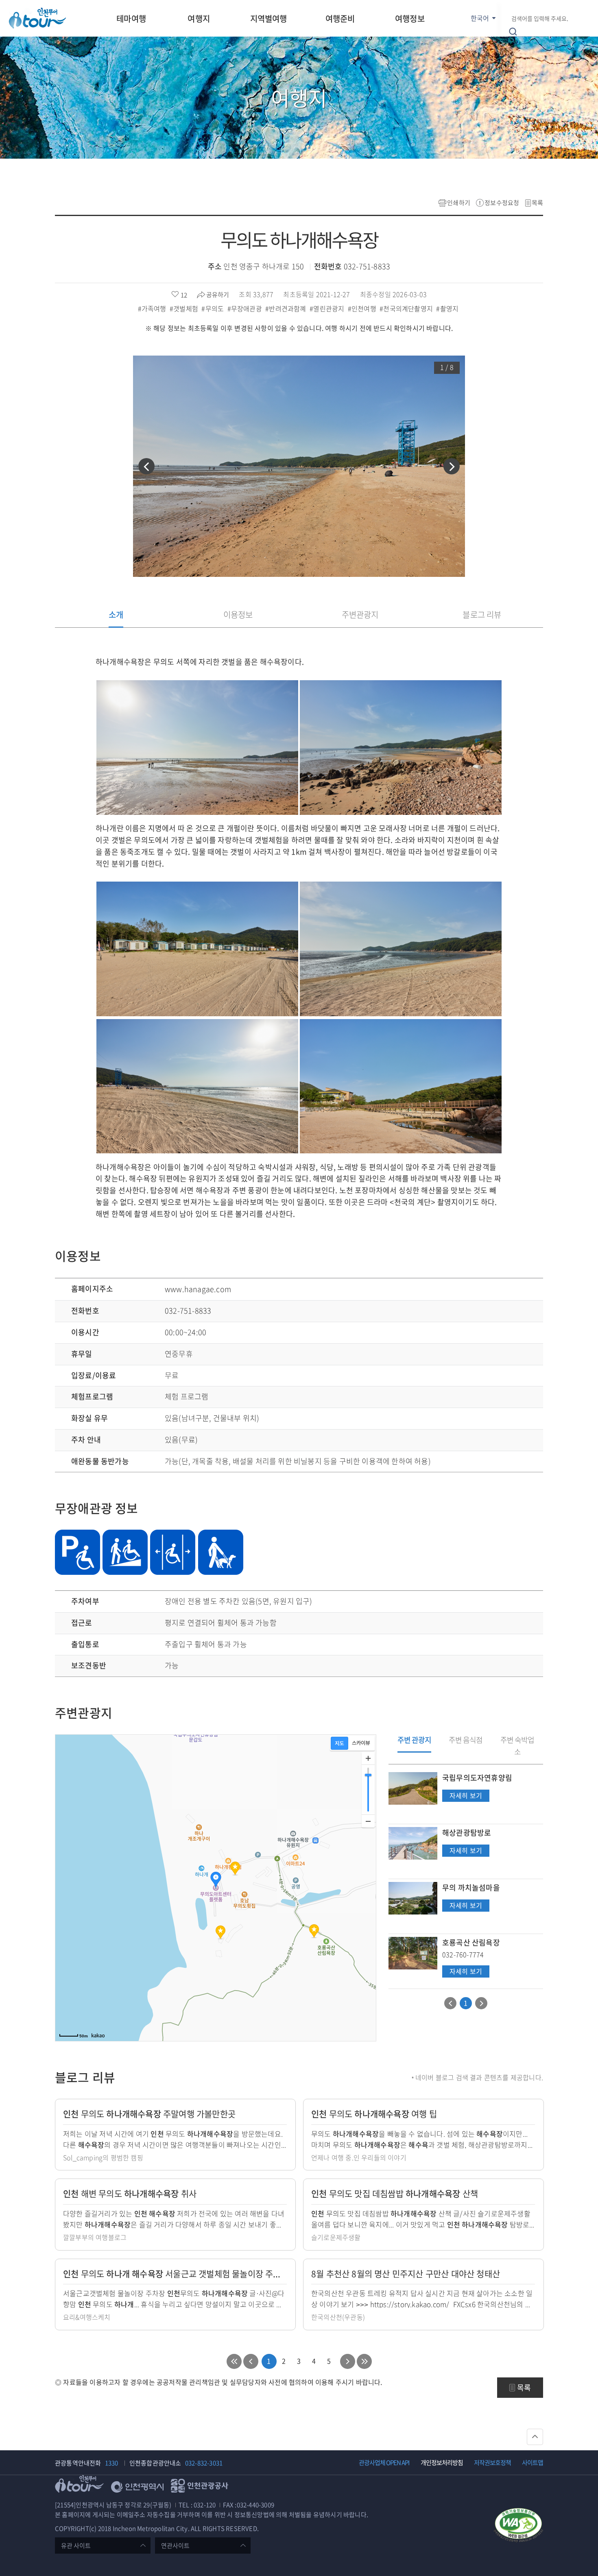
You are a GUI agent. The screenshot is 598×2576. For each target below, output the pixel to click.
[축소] (368, 1821)
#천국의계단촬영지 (407, 308)
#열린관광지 (328, 308)
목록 (537, 203)
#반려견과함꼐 (287, 308)
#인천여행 (363, 308)
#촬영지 (448, 308)
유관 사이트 (76, 2545)
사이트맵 (533, 2462)
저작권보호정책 (492, 2462)
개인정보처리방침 (442, 2462)
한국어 (480, 18)
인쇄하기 (459, 203)
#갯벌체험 (185, 308)
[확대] (368, 1758)
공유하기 (218, 295)
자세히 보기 (466, 1796)
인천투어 (37, 18)
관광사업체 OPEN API (384, 2462)
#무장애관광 (246, 308)
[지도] (339, 1743)
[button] (146, 466)
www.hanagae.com (198, 1289)
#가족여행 (153, 308)
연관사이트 (175, 2545)
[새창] (518, 2526)
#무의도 (213, 308)
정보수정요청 (502, 203)
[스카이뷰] (361, 1743)
